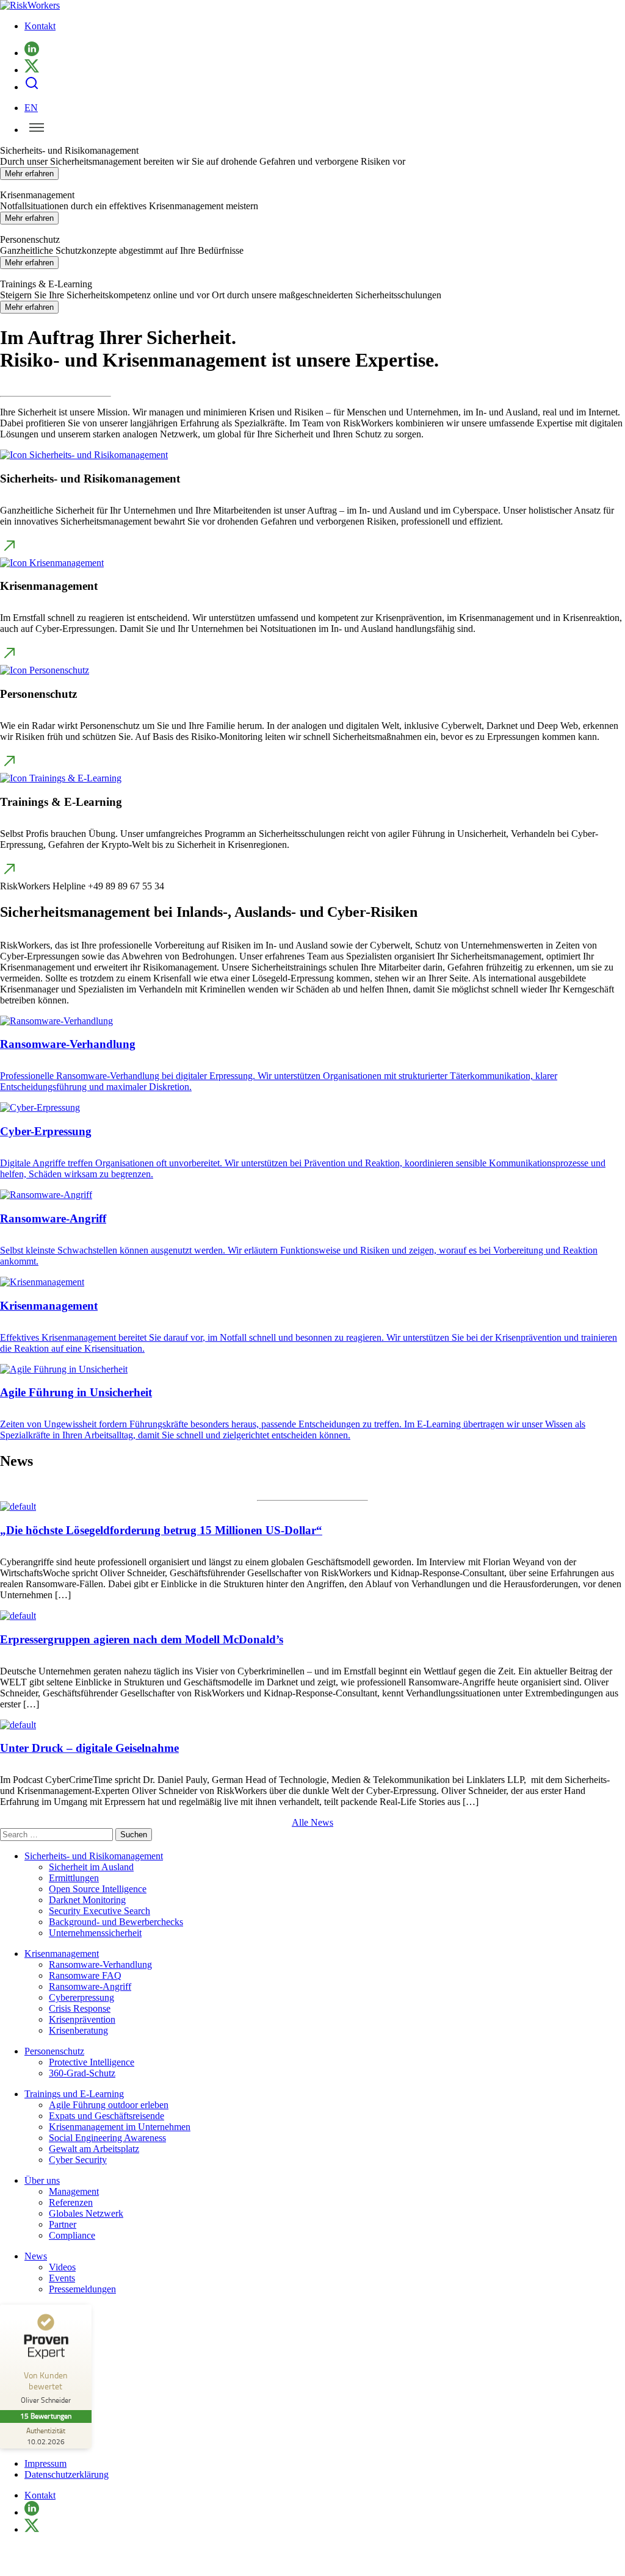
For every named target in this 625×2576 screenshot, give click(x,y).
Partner (63, 2224)
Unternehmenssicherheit (95, 1933)
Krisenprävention (82, 2019)
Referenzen (71, 2202)
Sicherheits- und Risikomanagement (94, 1856)
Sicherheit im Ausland (91, 1867)
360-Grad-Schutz (82, 2073)
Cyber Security (78, 2160)
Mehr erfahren (29, 174)
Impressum (45, 2463)
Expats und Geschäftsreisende (107, 2116)
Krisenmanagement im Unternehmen (120, 2127)
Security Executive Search (99, 1911)
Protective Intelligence (92, 2062)
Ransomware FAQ (85, 1975)
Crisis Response (80, 2008)
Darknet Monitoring (87, 1900)
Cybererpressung (81, 1997)
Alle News (312, 1822)
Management (74, 2191)
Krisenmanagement (62, 1954)
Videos (62, 2267)
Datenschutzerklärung (67, 2474)
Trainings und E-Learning (74, 2094)
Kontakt (40, 26)
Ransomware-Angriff (90, 1986)
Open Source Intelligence (98, 1889)
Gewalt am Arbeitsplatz (94, 2149)
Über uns (42, 2180)
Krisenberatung (78, 2030)
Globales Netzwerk (86, 2213)
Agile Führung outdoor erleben (109, 2105)
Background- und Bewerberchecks (116, 1922)
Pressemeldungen (82, 2289)
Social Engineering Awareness (107, 2138)
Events (62, 2278)
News (36, 2256)
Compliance (72, 2235)
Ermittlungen (74, 1878)
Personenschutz (54, 2051)
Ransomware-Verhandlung (100, 1964)
